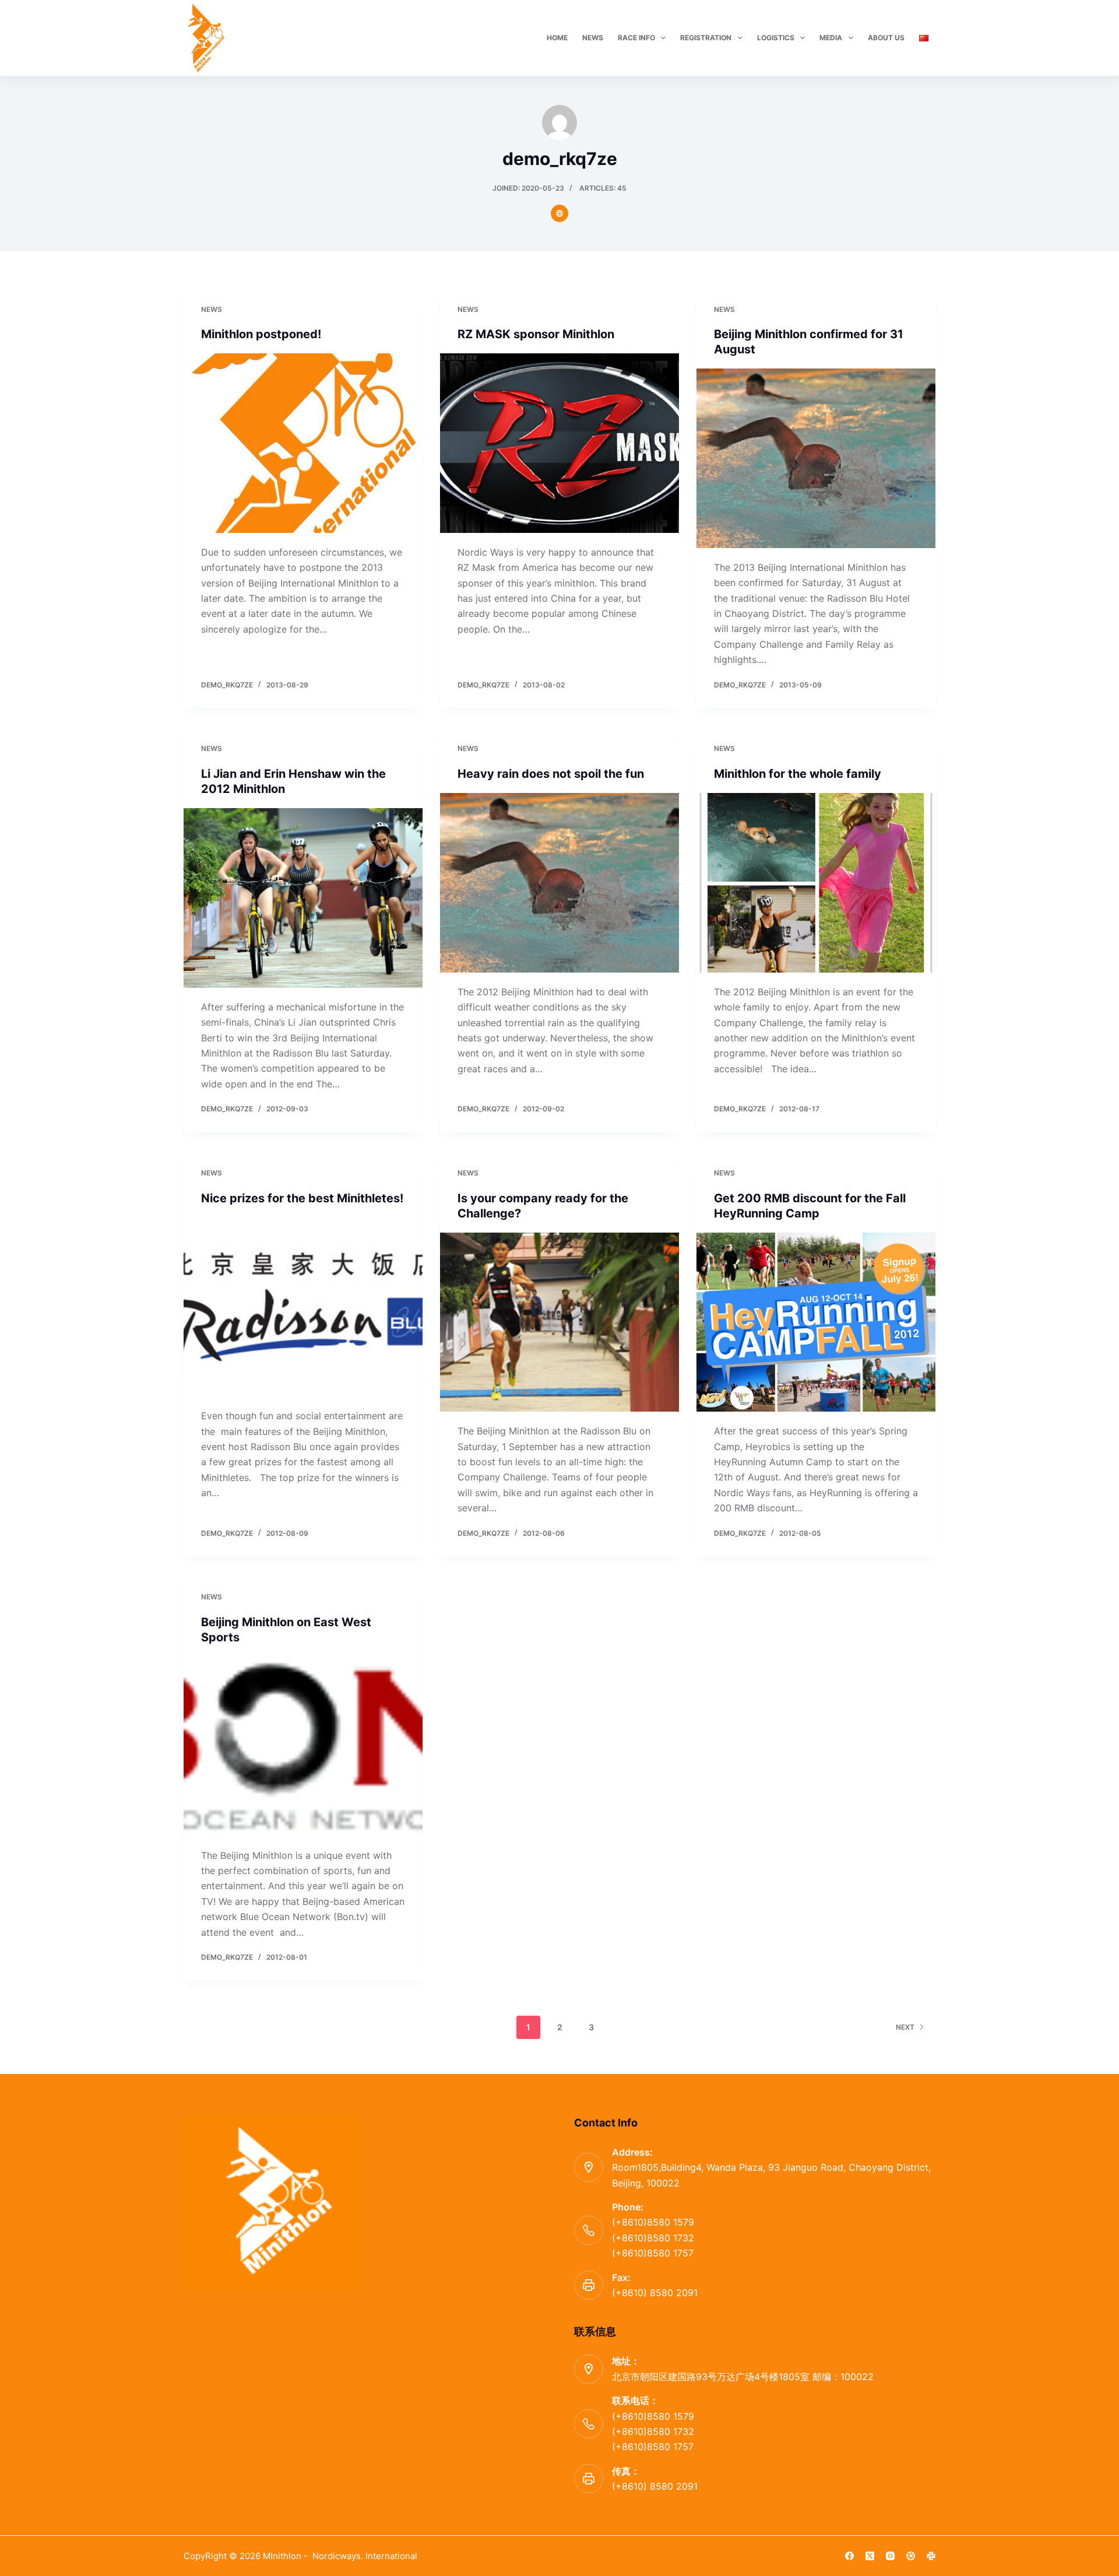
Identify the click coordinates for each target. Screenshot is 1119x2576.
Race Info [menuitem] (636, 38)
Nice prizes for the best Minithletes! (302, 1198)
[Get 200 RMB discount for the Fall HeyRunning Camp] (816, 1322)
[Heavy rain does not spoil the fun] (559, 883)
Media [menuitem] (831, 38)
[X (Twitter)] (870, 2556)
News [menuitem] (593, 38)
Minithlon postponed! (261, 334)
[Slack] (931, 2556)
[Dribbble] (911, 2556)
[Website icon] (559, 213)
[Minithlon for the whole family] (816, 883)
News (212, 309)
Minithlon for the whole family (798, 774)
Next (905, 2027)
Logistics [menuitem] (776, 38)
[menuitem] (923, 38)
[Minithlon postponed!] (303, 443)
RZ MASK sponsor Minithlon (536, 334)
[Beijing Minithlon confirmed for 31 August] (816, 458)
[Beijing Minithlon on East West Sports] (303, 1746)
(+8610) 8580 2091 (655, 2293)
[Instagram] (890, 2556)
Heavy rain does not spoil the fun (551, 774)
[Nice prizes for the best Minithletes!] (303, 1307)
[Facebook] (849, 2556)
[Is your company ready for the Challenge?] (559, 1322)
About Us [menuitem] (886, 38)
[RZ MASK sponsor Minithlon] (559, 443)
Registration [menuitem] (706, 38)
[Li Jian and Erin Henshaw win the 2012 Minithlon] (303, 898)
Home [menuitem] (557, 38)
